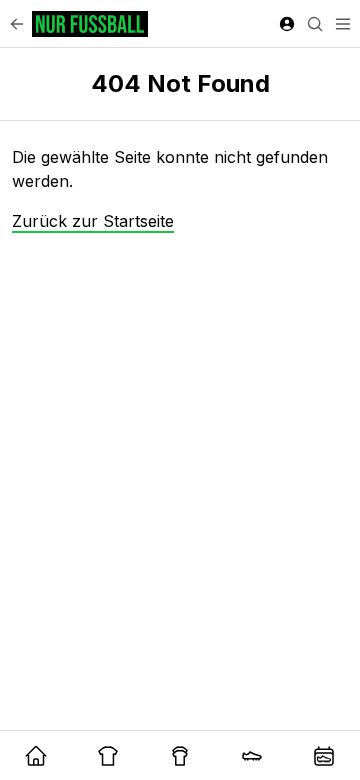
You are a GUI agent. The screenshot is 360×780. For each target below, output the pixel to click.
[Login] (287, 24)
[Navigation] (343, 24)
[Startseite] (90, 24)
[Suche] (315, 24)
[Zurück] (17, 24)
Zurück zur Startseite (93, 221)
